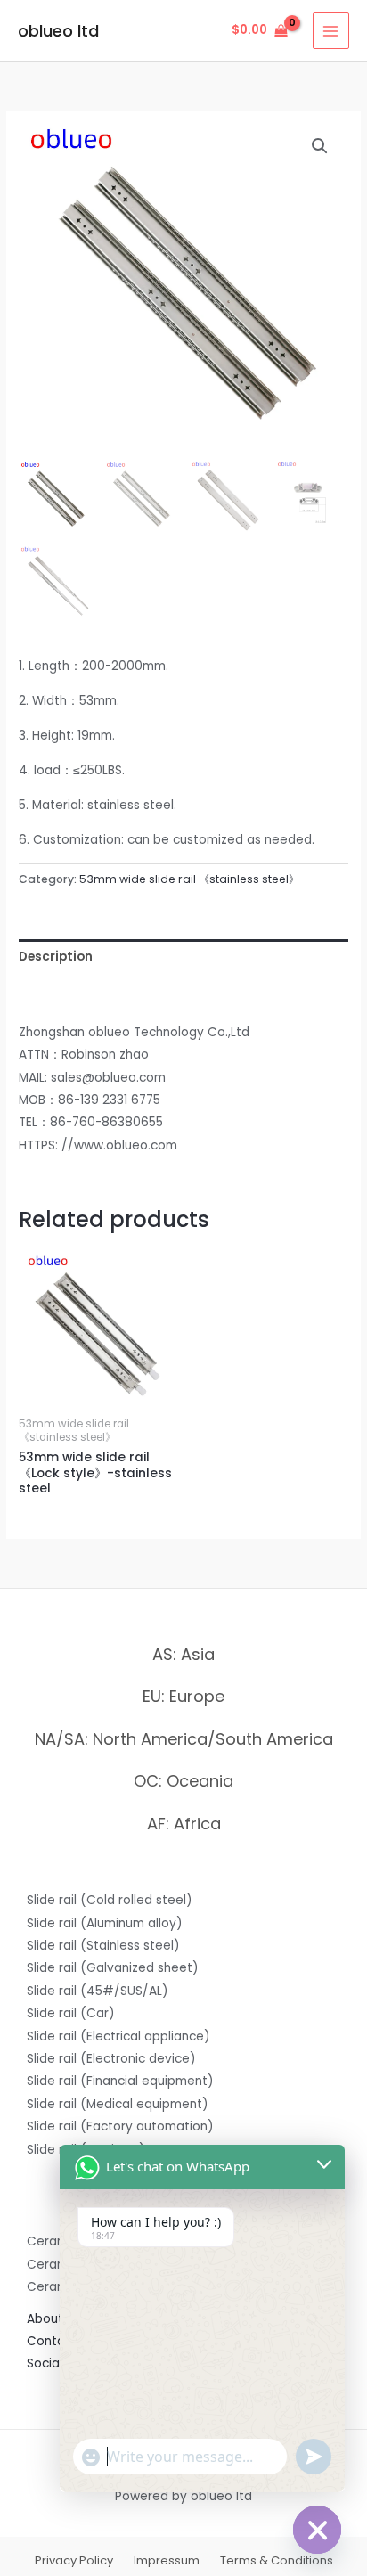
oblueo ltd (58, 31)
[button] (320, 146)
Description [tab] (56, 957)
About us (53, 2319)
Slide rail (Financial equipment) (120, 2081)
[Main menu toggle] (331, 31)
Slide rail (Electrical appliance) (118, 2036)
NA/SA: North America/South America (184, 1739)
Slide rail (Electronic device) (111, 2059)
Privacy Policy (74, 2560)
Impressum (167, 2560)
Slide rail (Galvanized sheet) (113, 1968)
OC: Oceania (183, 1781)
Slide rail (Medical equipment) (118, 2104)
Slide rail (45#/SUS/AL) (98, 1991)
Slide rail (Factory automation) (120, 2126)
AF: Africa (184, 1824)
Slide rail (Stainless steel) (103, 1946)
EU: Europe (183, 1696)
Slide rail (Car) (71, 2013)
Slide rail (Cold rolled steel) (110, 1900)
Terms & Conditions (277, 2560)
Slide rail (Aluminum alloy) (105, 1923)
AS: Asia (183, 1654)
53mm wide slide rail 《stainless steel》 (189, 879)
